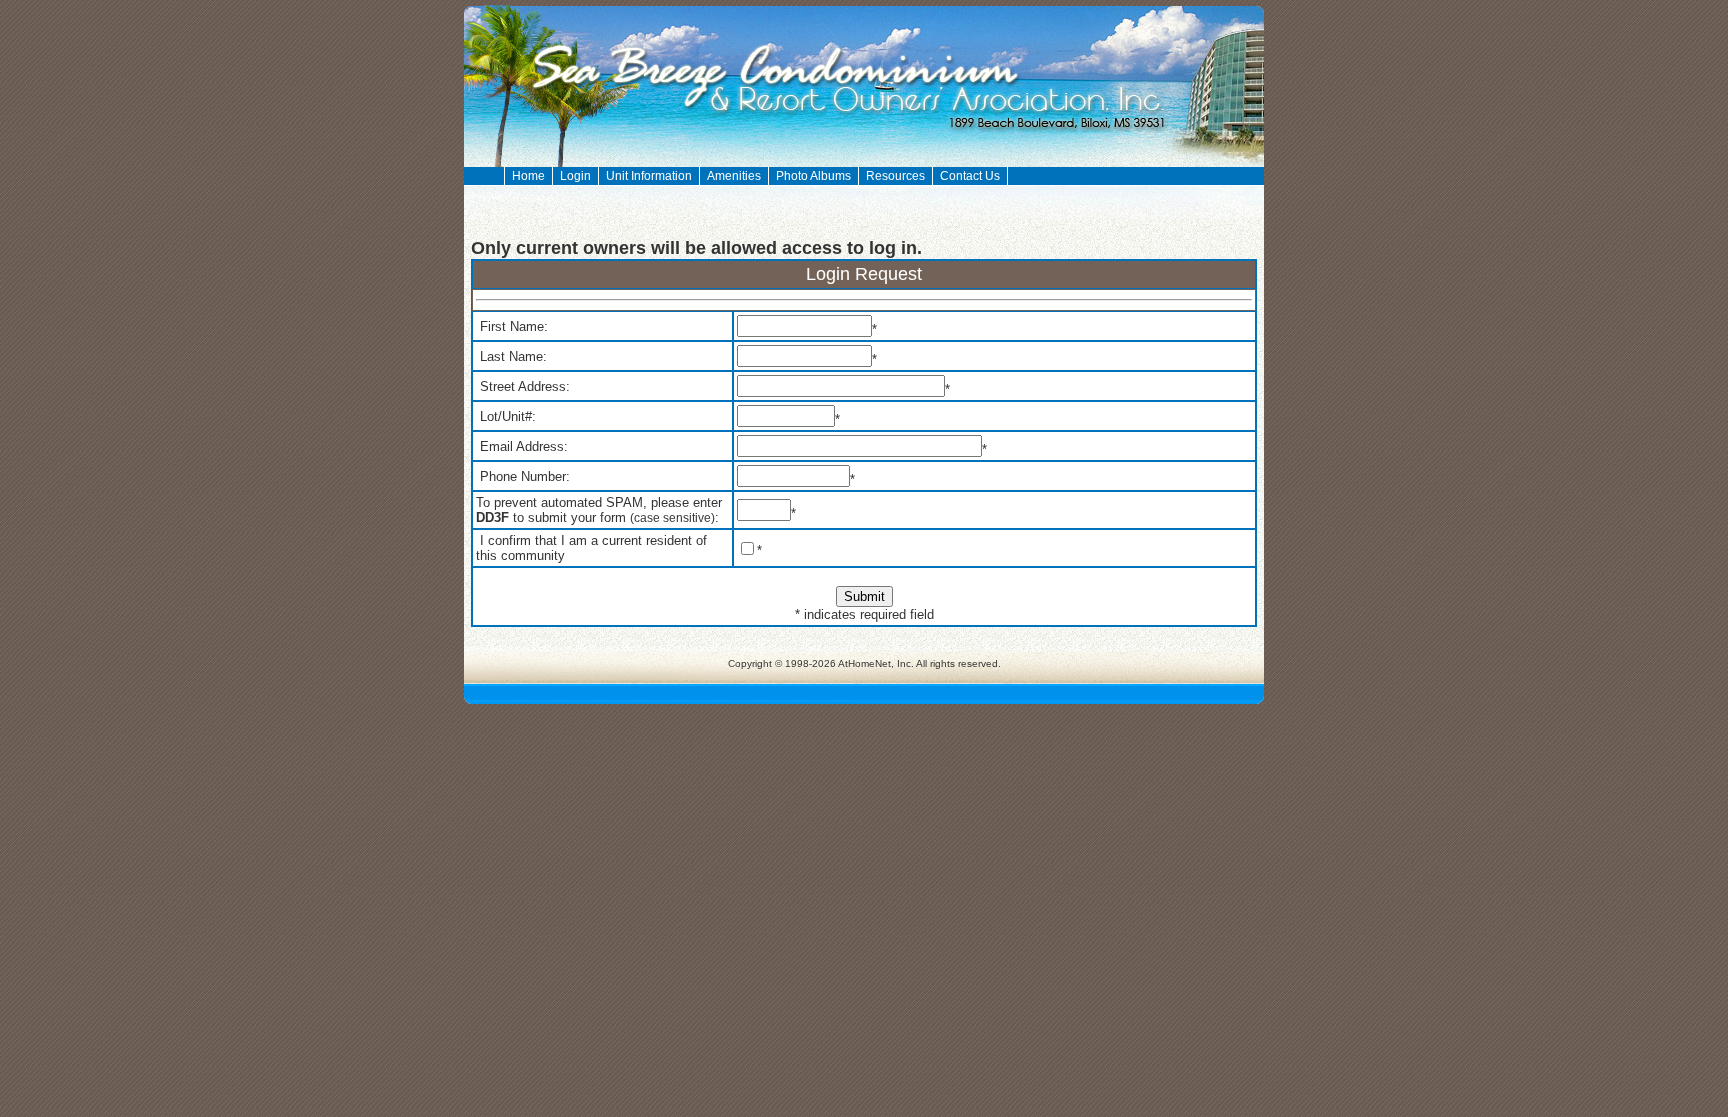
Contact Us (970, 176)
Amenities (734, 176)
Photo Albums (813, 176)
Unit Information (649, 176)
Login (575, 176)
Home (528, 176)
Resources (895, 176)
